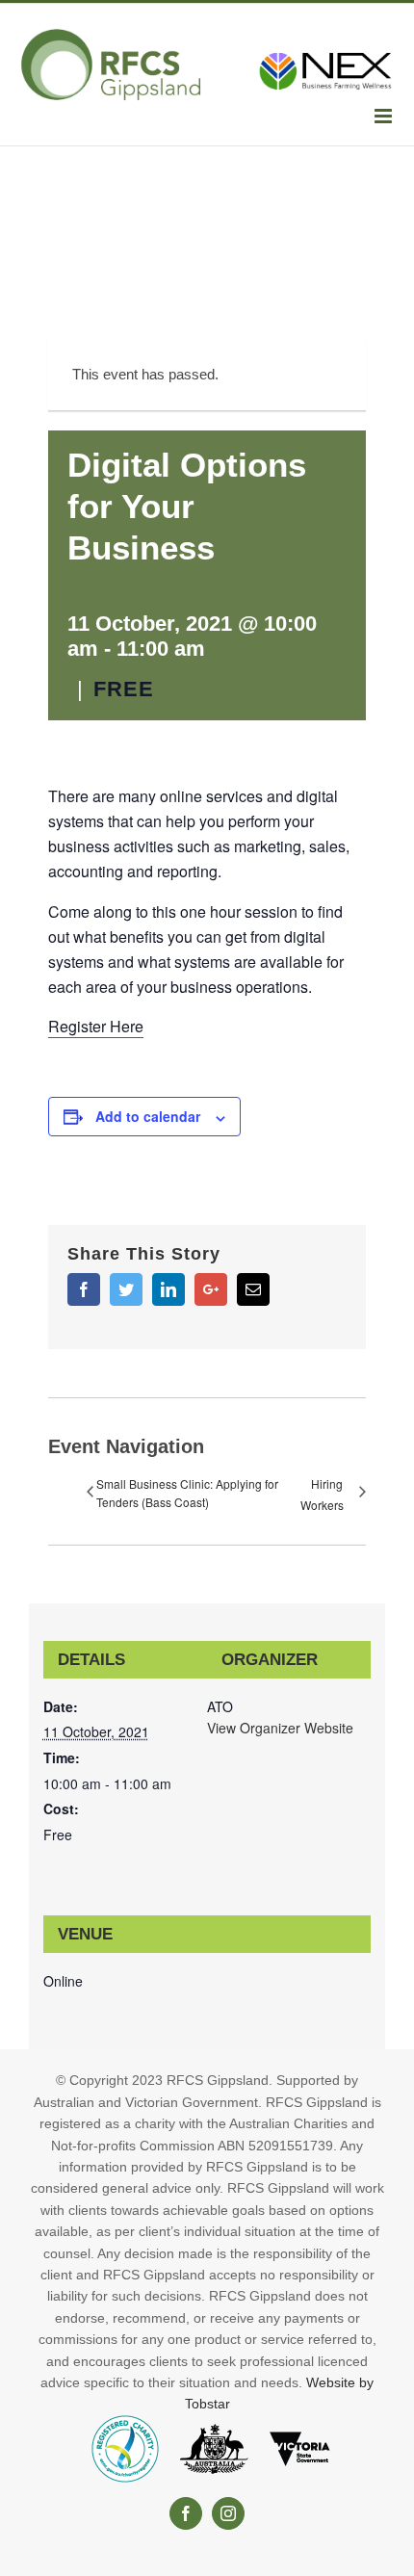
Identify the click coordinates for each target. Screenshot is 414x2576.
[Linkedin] (168, 1289)
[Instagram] (228, 2513)
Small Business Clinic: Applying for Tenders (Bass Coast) (187, 1493)
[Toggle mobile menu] (385, 116)
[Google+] (211, 1289)
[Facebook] (84, 1289)
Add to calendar (148, 1116)
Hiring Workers (322, 1494)
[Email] (253, 1289)
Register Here (96, 1026)
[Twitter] (126, 1289)
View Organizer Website (280, 1728)
